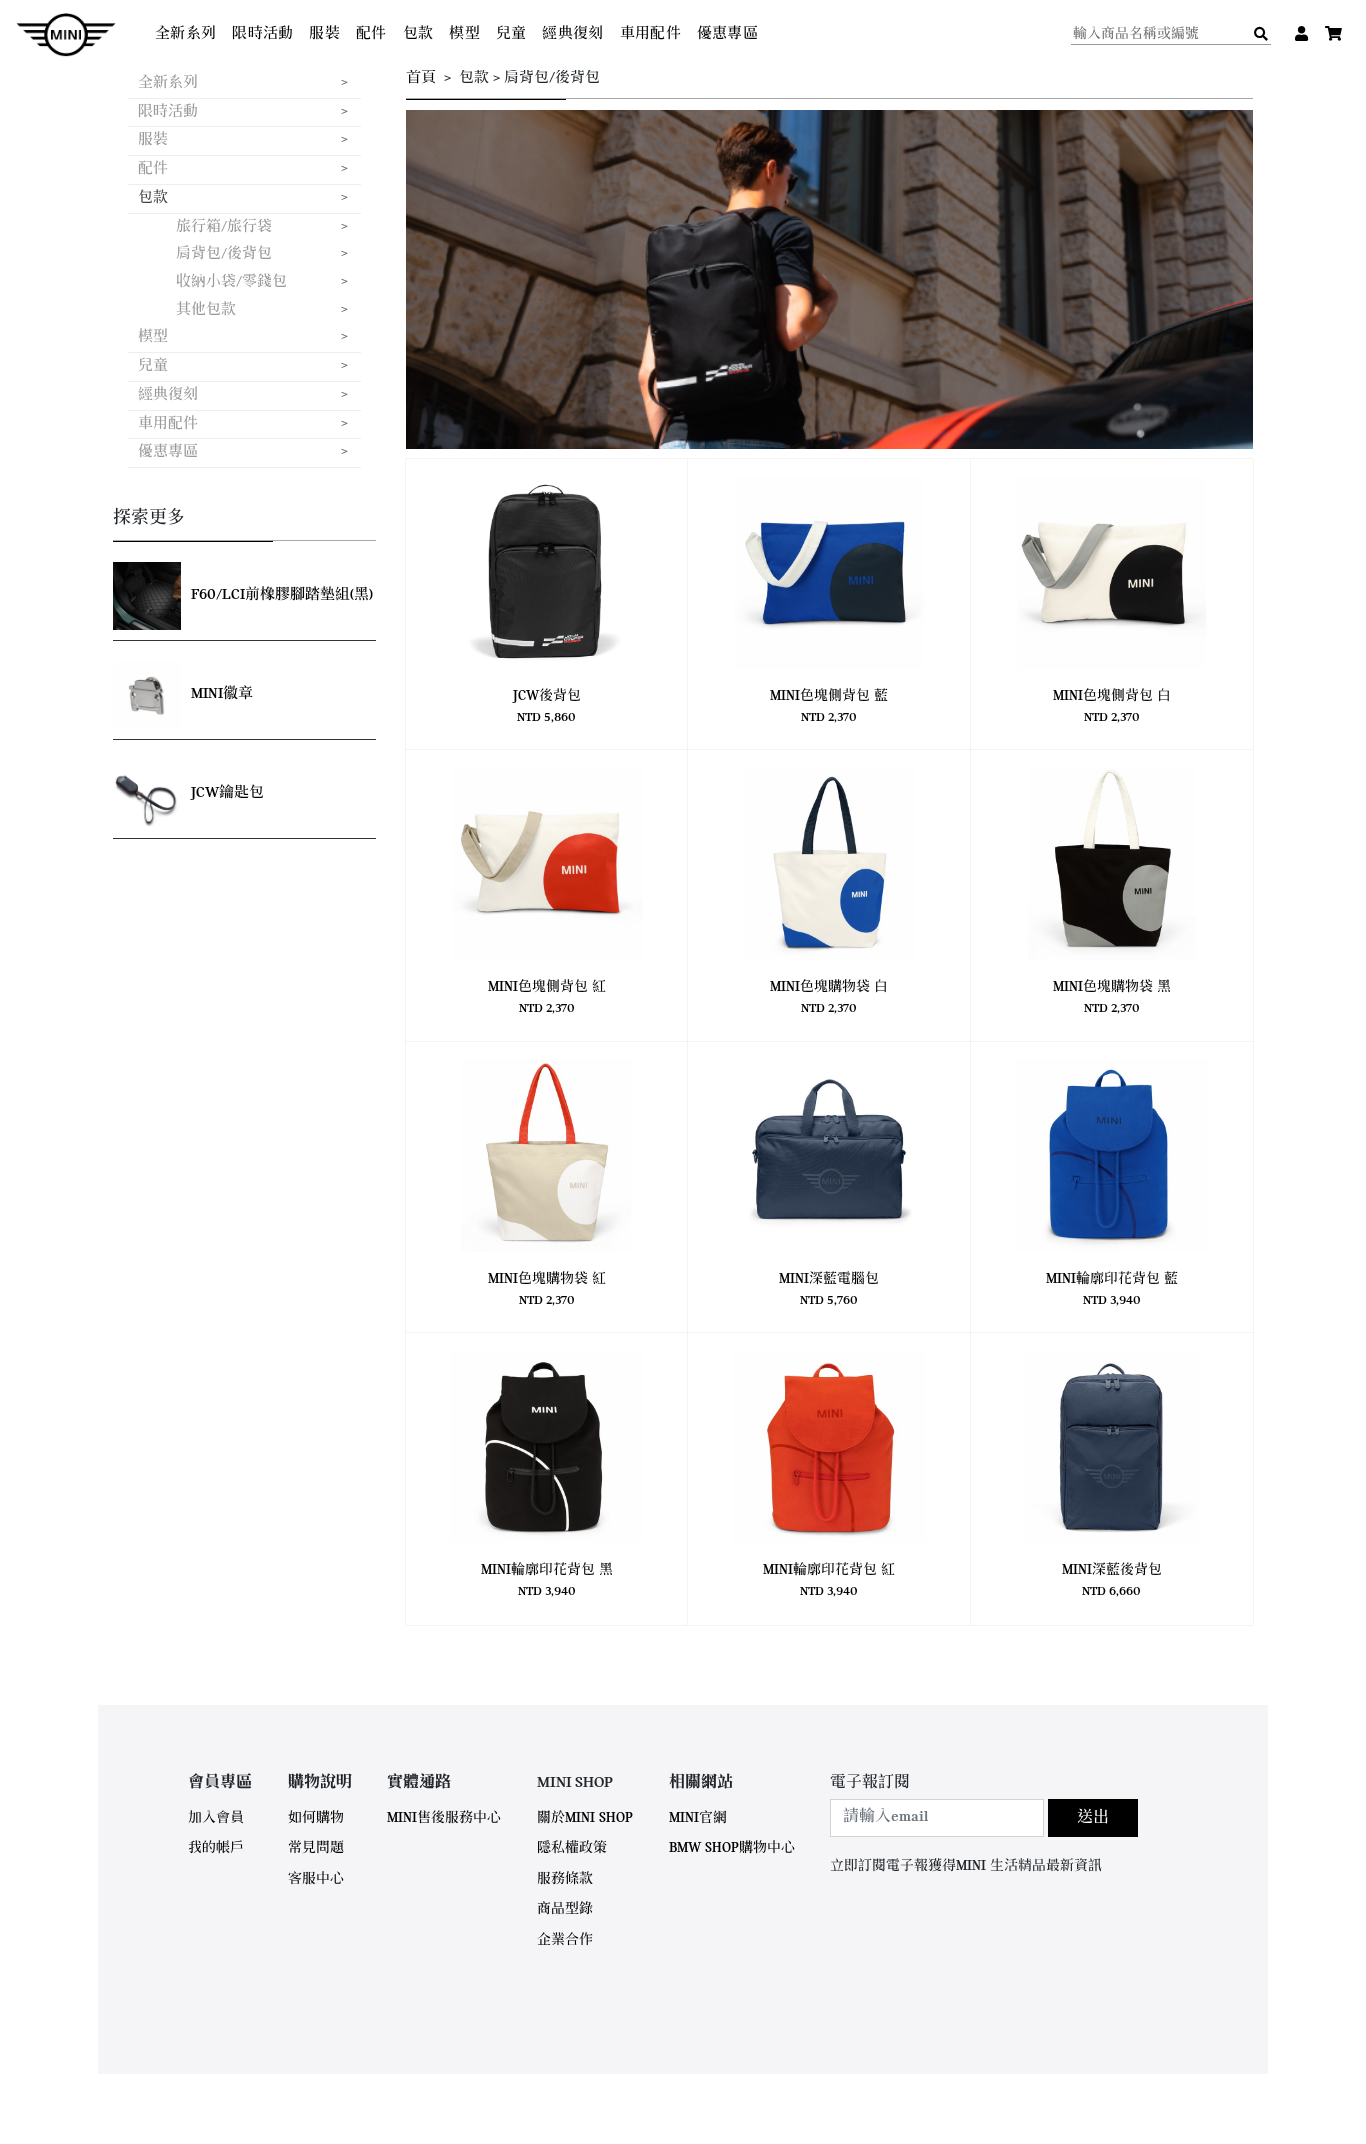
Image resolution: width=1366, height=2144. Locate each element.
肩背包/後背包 (224, 254)
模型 (464, 34)
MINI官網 (698, 1818)
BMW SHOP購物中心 (732, 1848)
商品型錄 (565, 1909)
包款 (418, 34)
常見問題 (316, 1848)
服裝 (324, 34)
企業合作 (565, 1940)
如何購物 (316, 1818)
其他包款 (206, 310)
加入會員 (216, 1818)
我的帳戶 (216, 1848)
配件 (371, 34)
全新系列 (185, 34)
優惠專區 (727, 34)
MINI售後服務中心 (444, 1818)
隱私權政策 (572, 1848)
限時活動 (262, 34)
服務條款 (565, 1879)
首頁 (421, 78)
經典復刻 (572, 34)
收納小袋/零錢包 (231, 282)
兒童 (511, 34)
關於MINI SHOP (585, 1818)
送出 (1093, 1818)
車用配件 (650, 34)
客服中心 (316, 1879)
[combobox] (937, 1818)
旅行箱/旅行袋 (224, 227)
